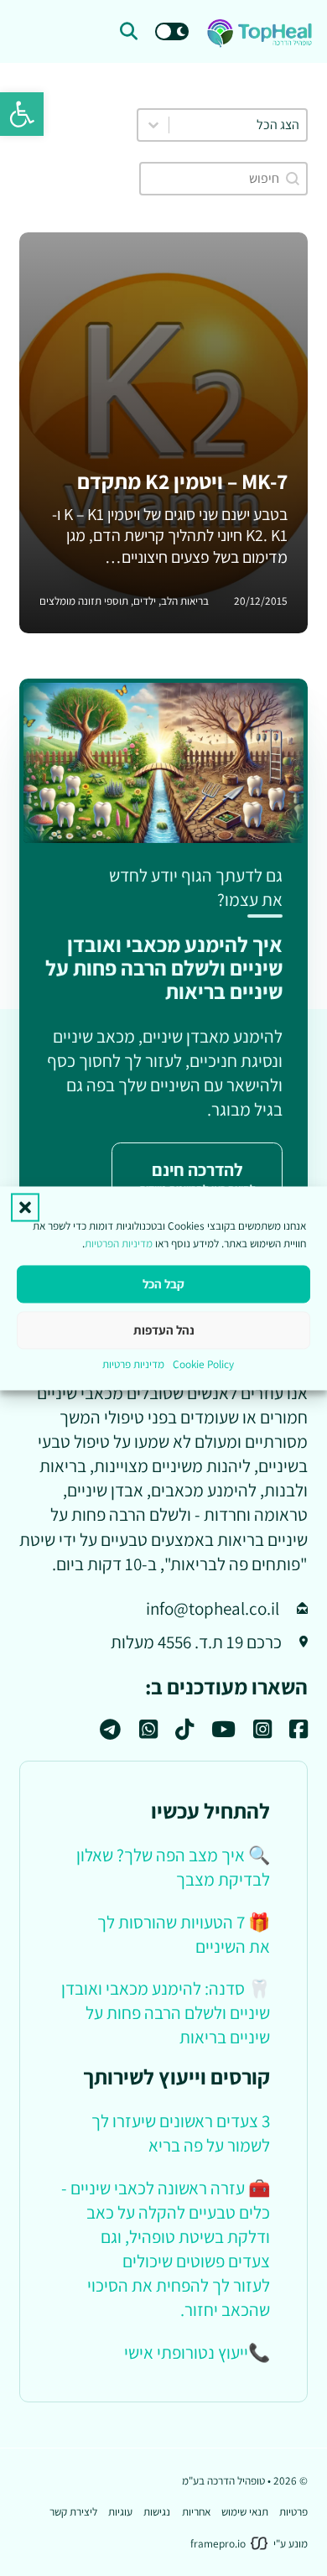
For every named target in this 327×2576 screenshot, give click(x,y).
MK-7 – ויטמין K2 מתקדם (182, 481)
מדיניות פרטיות (133, 1365)
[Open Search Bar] (129, 31)
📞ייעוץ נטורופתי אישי (197, 2352)
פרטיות (293, 2511)
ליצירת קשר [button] (73, 2511)
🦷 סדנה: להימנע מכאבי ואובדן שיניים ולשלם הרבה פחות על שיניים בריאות (166, 2012)
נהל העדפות (164, 1330)
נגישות (157, 2511)
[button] (22, 114)
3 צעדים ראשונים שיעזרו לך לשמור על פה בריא (181, 2133)
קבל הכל (163, 1284)
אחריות (196, 2511)
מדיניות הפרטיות (119, 1243)
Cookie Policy (203, 1365)
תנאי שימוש (245, 2511)
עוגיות (120, 2511)
